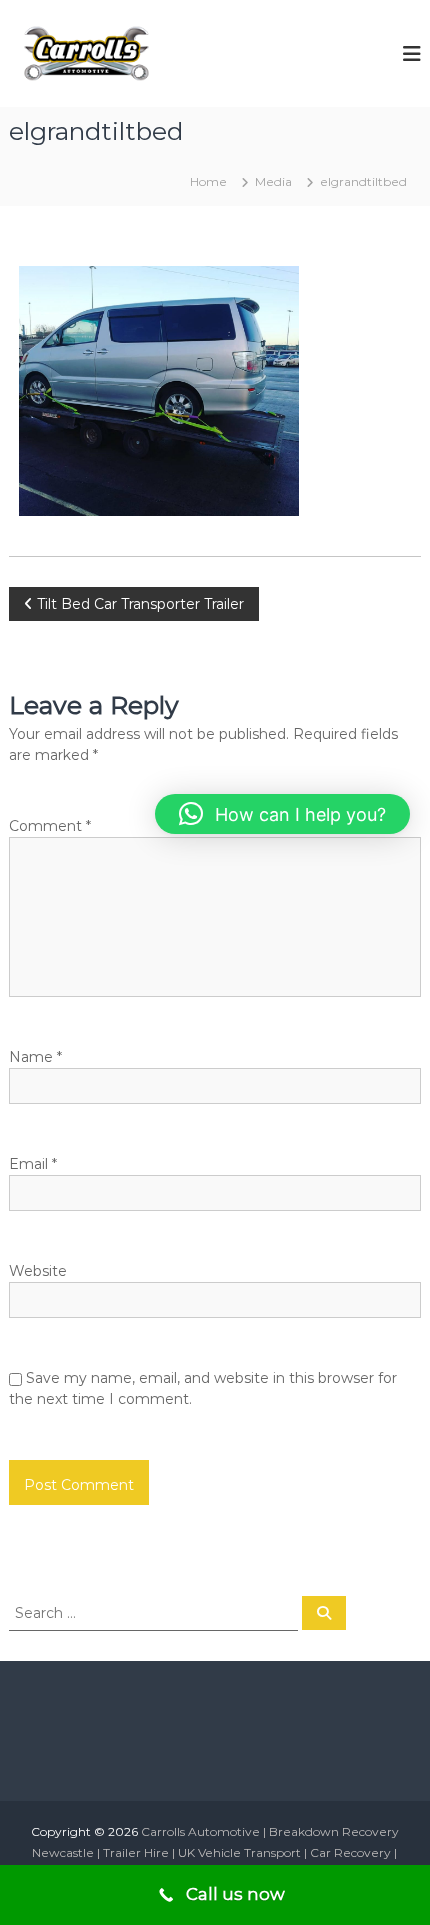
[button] (282, 814)
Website (38, 1271)
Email (33, 1164)
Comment (50, 826)
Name (35, 1057)
